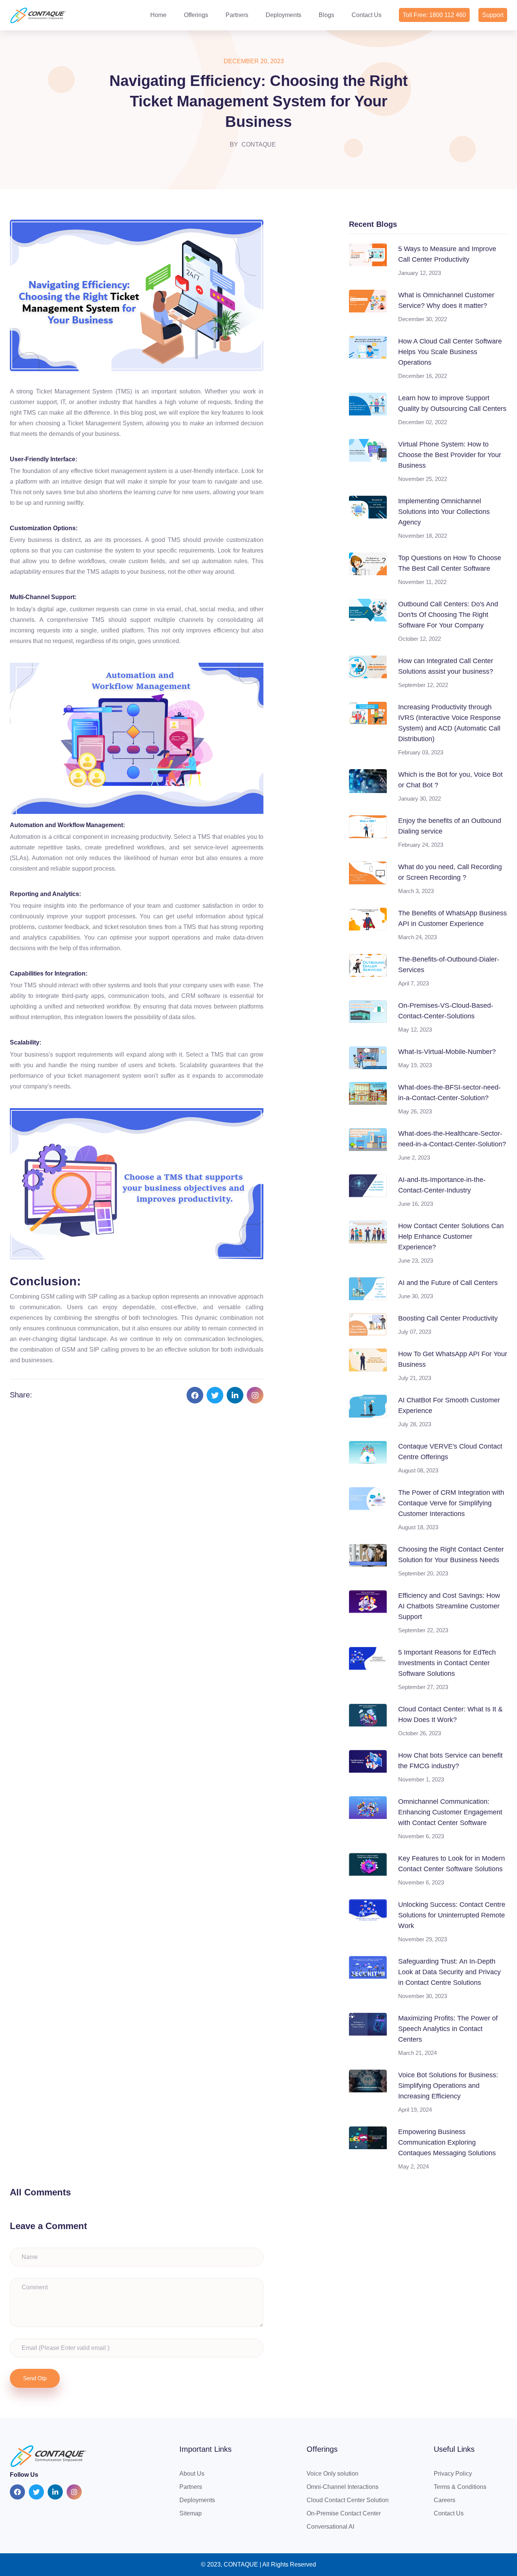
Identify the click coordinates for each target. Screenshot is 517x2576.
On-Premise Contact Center (344, 2513)
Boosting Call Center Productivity (448, 1318)
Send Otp (35, 2378)
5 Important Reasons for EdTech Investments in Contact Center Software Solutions (447, 1663)
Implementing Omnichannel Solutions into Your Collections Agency (444, 512)
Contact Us (367, 15)
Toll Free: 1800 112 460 (434, 15)
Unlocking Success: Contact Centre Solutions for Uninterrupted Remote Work (452, 1915)
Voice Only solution (332, 2474)
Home (158, 15)
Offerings (196, 15)
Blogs (326, 15)
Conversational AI (330, 2527)
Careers (445, 2500)
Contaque (259, 144)
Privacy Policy (453, 2474)
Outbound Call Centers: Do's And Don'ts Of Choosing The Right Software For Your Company (448, 615)
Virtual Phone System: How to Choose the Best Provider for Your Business (450, 455)
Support (493, 15)
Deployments (283, 15)
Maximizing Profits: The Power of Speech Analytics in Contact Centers (448, 2029)
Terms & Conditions (460, 2487)
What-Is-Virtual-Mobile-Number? (447, 1052)
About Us (192, 2474)
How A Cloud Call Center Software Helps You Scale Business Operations (450, 352)
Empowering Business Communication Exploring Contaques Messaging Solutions (447, 2142)
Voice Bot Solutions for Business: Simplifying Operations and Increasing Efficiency (448, 2086)
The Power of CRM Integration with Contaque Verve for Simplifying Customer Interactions (451, 1503)
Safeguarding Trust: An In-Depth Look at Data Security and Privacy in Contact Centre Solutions (449, 1972)
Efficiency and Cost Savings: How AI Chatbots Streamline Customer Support (449, 1606)
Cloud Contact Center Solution (348, 2500)
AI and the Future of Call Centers (448, 1283)
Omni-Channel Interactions (343, 2487)
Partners (237, 15)
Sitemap (191, 2513)
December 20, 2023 (254, 61)
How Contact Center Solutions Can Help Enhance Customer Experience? (451, 1236)
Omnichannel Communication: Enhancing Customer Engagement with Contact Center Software (450, 1812)
